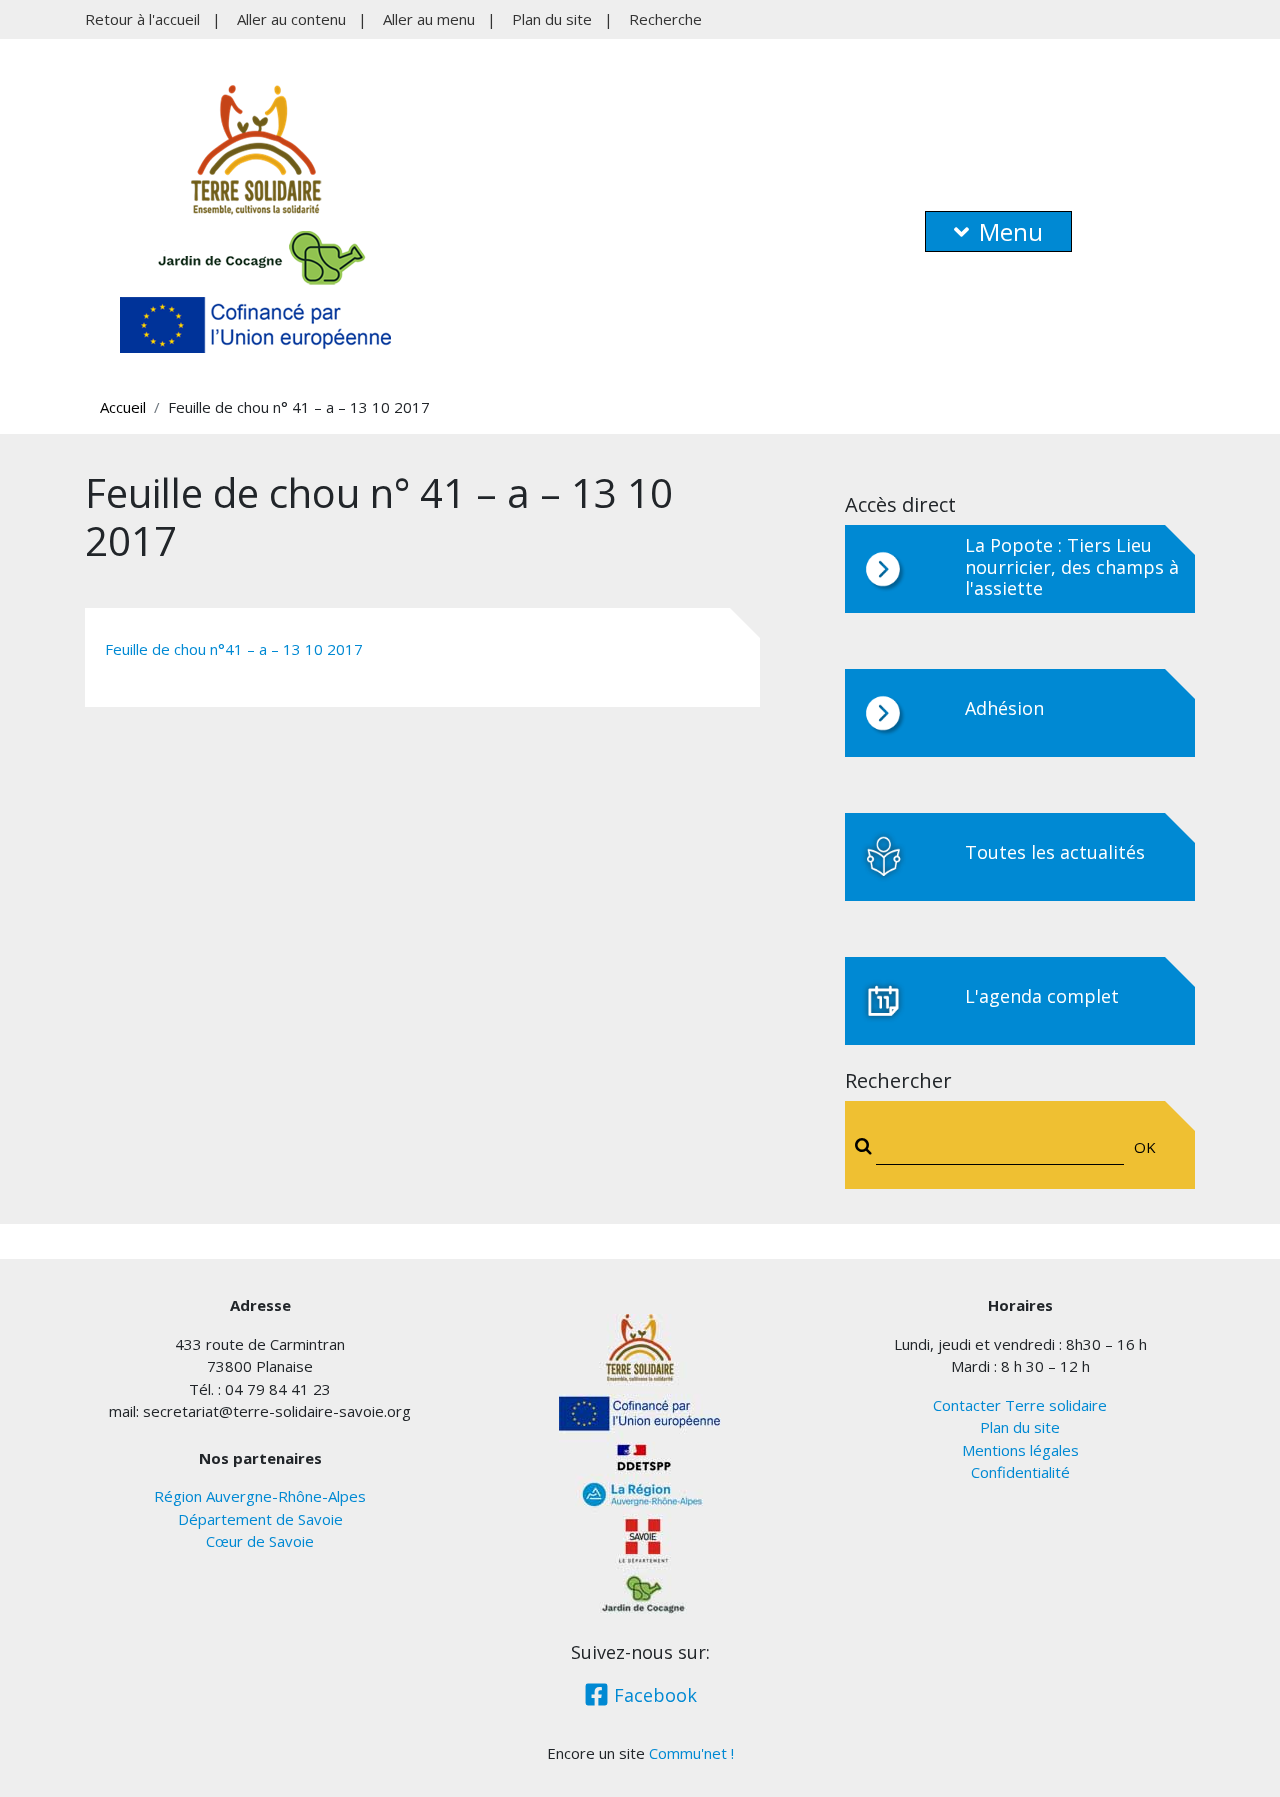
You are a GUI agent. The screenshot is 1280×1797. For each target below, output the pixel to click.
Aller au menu (429, 19)
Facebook (653, 1695)
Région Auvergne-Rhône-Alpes (260, 1496)
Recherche (665, 19)
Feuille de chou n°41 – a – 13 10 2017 (234, 649)
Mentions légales (1020, 1450)
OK (1145, 1147)
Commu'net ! (691, 1753)
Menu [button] (1011, 231)
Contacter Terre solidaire (1020, 1405)
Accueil (123, 407)
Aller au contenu (291, 19)
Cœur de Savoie (260, 1541)
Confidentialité (1020, 1472)
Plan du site (552, 19)
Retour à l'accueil (142, 19)
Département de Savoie (260, 1519)
